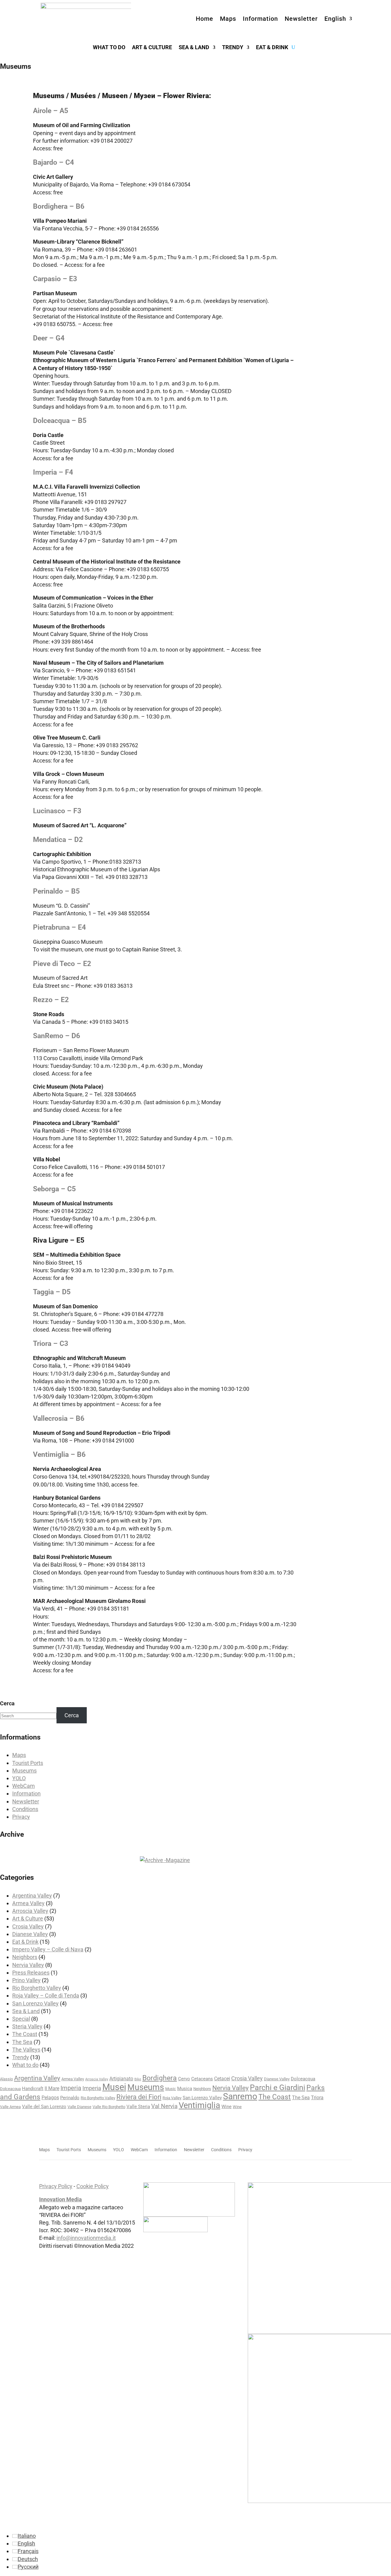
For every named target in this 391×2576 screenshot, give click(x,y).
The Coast (25, 2034)
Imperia (71, 2088)
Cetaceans (202, 2079)
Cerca (7, 1703)
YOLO (19, 1778)
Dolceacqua (303, 2079)
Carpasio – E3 (55, 279)
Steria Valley (27, 2026)
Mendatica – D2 (58, 840)
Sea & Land (194, 48)
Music (171, 2089)
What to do (109, 48)
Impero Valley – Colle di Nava (48, 1949)
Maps (228, 19)
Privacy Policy (56, 2186)
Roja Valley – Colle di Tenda (46, 1995)
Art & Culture (152, 48)
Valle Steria (138, 2107)
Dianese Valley (30, 1934)
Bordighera (160, 2078)
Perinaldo (70, 2098)
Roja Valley (172, 2098)
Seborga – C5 (54, 1189)
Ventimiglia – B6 (59, 1455)
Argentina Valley (32, 1896)
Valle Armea (10, 2107)
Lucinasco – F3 (57, 811)
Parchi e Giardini (278, 2087)
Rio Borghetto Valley (37, 1988)
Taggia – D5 (52, 1292)
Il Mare (52, 2088)
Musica (185, 2089)
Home (205, 19)
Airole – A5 (51, 111)
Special (21, 2019)
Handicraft (33, 2089)
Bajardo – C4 (53, 162)
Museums (24, 1771)
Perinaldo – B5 (56, 891)
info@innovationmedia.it (86, 2238)
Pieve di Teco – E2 (62, 964)
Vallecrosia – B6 (59, 1418)
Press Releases (31, 1973)
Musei (114, 2087)
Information (260, 19)
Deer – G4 (49, 338)
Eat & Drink (272, 48)
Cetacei (222, 2079)
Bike (138, 2079)
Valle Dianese (79, 2107)
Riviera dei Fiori (139, 2097)
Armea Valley (28, 1903)
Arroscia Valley (30, 1911)
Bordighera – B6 (59, 206)
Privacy (21, 1817)
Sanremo (240, 2096)
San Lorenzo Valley (35, 2003)
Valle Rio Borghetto (109, 2107)
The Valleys (26, 2050)
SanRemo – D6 (57, 1036)
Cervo (184, 2079)
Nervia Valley (28, 1965)
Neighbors (25, 1957)
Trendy (233, 48)
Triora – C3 (51, 1344)
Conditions (25, 1809)
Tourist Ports (28, 1763)
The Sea (22, 2042)
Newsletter (301, 19)
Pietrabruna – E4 (59, 927)
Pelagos (50, 2098)
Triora (317, 2098)
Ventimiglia (199, 2105)
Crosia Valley (28, 1926)
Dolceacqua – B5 (60, 421)
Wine (227, 2107)
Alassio (6, 2079)
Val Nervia (164, 2106)
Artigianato (121, 2079)
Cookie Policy (93, 2186)
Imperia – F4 (53, 472)
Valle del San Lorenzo (44, 2107)
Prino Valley (26, 1980)
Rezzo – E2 (51, 1000)
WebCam (24, 1786)
